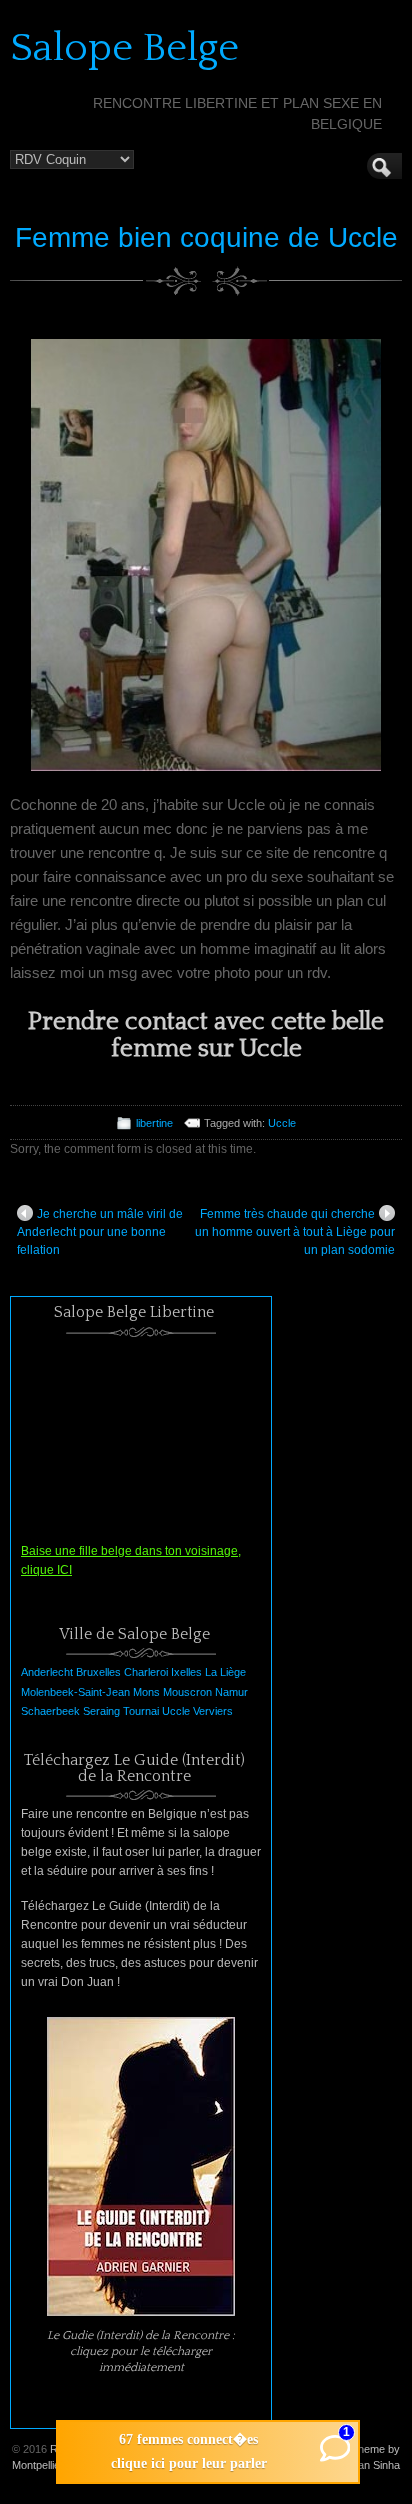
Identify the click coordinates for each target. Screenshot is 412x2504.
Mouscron (187, 1692)
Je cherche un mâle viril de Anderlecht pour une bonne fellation (100, 1232)
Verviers (213, 1711)
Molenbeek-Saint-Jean (75, 1692)
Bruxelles (98, 1672)
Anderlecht (47, 1672)
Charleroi (146, 1672)
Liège (233, 1672)
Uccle (282, 1123)
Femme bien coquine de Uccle (206, 237)
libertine (154, 1123)
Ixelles (186, 1672)
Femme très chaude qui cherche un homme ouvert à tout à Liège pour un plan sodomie (295, 1232)
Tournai (141, 1711)
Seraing (101, 1711)
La (211, 1672)
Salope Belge (124, 48)
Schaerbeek (50, 1711)
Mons (146, 1692)
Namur (231, 1692)
